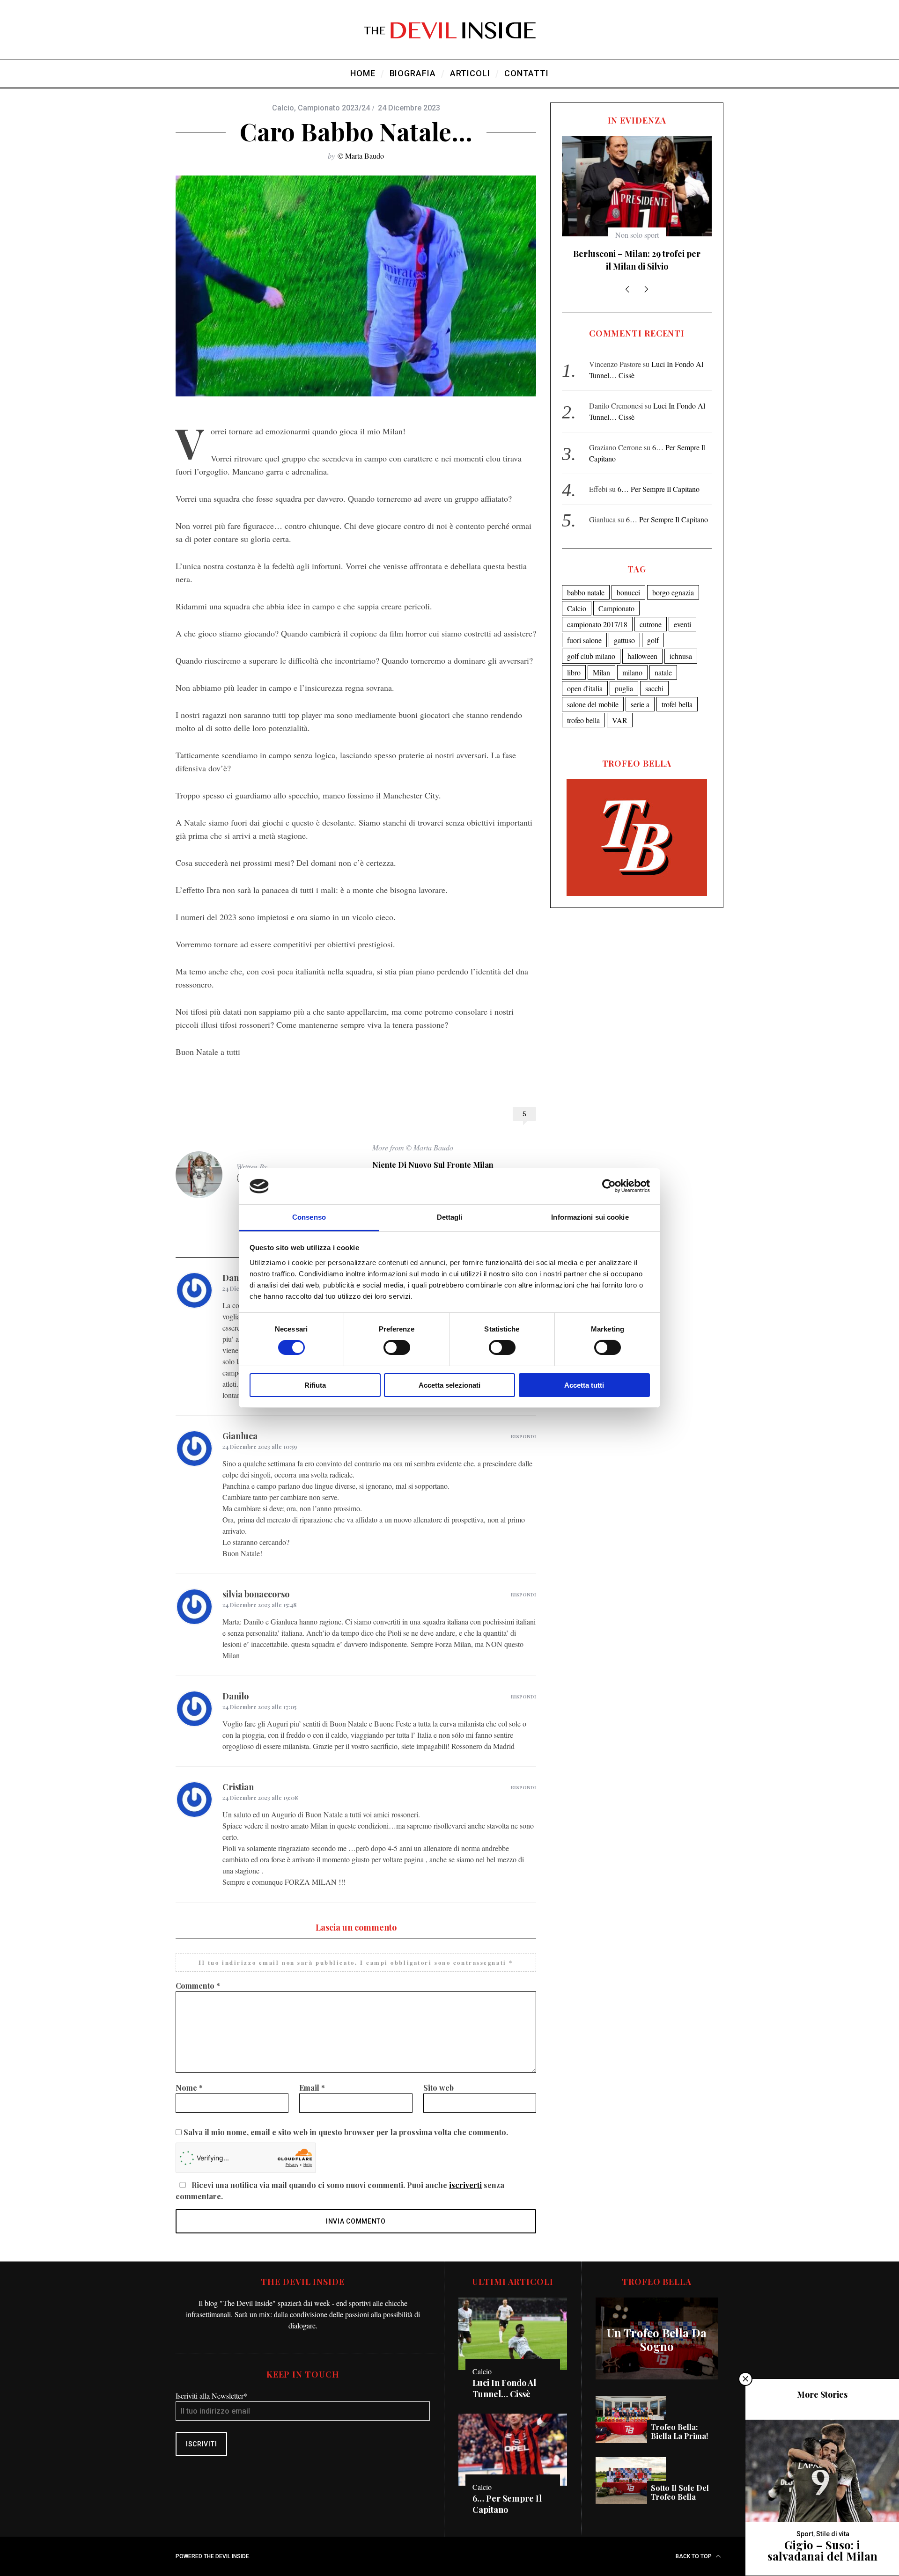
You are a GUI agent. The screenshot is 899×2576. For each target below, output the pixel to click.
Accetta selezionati (449, 1385)
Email (312, 2088)
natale (663, 660)
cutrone (651, 611)
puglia (624, 676)
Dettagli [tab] (450, 1217)
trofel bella (677, 692)
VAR (620, 707)
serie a (640, 692)
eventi (682, 611)
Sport (805, 2534)
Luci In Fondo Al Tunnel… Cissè (504, 2388)
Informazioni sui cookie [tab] (590, 1217)
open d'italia (585, 676)
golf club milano (591, 643)
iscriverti (465, 2185)
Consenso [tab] (309, 1217)
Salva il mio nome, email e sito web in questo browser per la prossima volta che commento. (346, 2132)
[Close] (745, 2379)
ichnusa (681, 643)
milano (632, 660)
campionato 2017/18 (597, 611)
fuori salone (584, 627)
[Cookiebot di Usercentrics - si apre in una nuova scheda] (609, 1186)
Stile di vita (833, 2534)
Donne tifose (637, 254)
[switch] (397, 1347)
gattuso (624, 627)
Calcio (283, 108)
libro (574, 660)
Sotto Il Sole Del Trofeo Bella (680, 2492)
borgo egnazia (673, 580)
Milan (601, 660)
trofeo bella (583, 707)
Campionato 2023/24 (334, 108)
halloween (642, 643)
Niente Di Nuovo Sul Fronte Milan (433, 1165)
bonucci (628, 580)
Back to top (694, 2556)
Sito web (438, 2088)
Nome (189, 2088)
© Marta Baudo (361, 156)
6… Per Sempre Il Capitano (659, 476)
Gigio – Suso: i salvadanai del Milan (822, 2550)
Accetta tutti (584, 1385)
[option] (637, 202)
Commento (198, 1986)
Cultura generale (637, 235)
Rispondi (523, 1436)
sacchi (654, 676)
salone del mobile (593, 692)
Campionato (616, 596)
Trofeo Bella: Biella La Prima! (679, 2431)
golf (653, 627)
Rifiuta (315, 1385)
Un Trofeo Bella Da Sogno (657, 2340)
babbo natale (586, 580)
